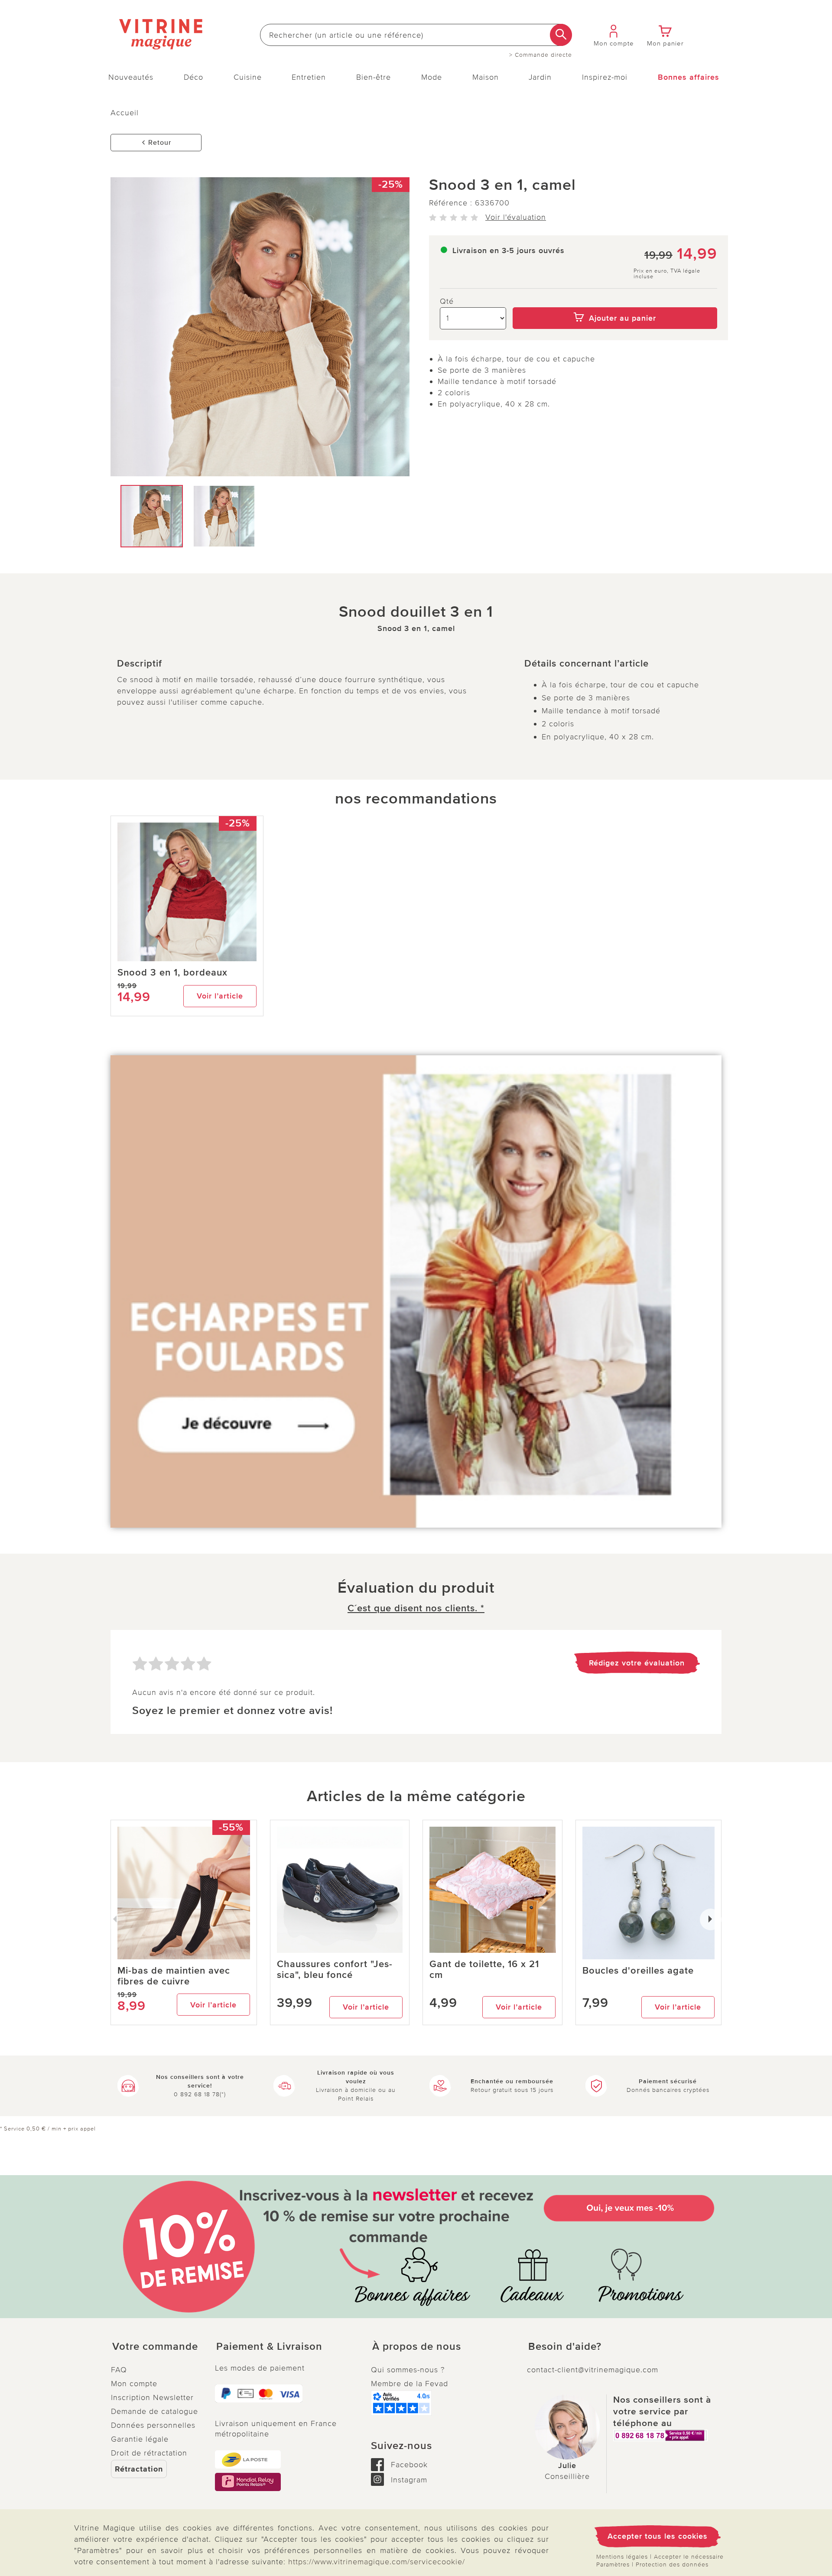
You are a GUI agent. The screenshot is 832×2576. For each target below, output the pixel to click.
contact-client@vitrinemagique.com (593, 2370)
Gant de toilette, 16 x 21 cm (484, 1970)
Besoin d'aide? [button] (565, 2347)
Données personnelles (153, 2425)
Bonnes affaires (689, 77)
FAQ (119, 2370)
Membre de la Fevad (409, 2384)
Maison (486, 77)
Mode (432, 77)
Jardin (540, 77)
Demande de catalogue (154, 2411)
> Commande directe (541, 55)
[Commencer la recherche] (561, 35)
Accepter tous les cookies (658, 2536)
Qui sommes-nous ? (408, 2370)
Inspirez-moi (605, 77)
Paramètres (613, 2565)
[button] (156, 2347)
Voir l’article (220, 996)
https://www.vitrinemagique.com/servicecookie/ (377, 2562)
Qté (447, 301)
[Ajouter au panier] (615, 301)
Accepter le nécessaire (689, 2557)
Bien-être (374, 77)
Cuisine (248, 77)
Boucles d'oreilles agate (638, 1971)
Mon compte (134, 2384)
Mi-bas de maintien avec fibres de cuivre (174, 1976)
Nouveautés (131, 77)
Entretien (309, 77)
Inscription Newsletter (152, 2397)
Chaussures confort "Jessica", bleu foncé (335, 1970)
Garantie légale (140, 2439)
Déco (193, 77)
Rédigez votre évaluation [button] (637, 1663)
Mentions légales (622, 2557)
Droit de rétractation (149, 2453)
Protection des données (672, 2565)
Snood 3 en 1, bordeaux (172, 973)
